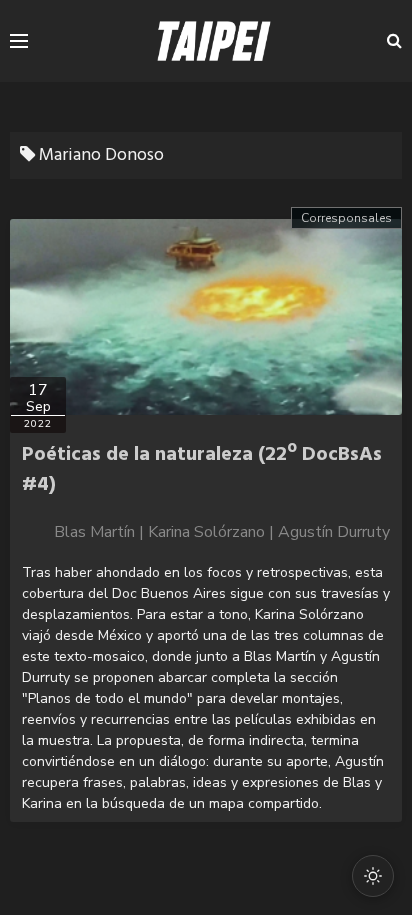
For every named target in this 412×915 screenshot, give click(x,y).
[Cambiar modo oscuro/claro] (373, 876)
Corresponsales (346, 218)
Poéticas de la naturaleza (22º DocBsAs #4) (202, 470)
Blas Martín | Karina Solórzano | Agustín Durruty (222, 532)
